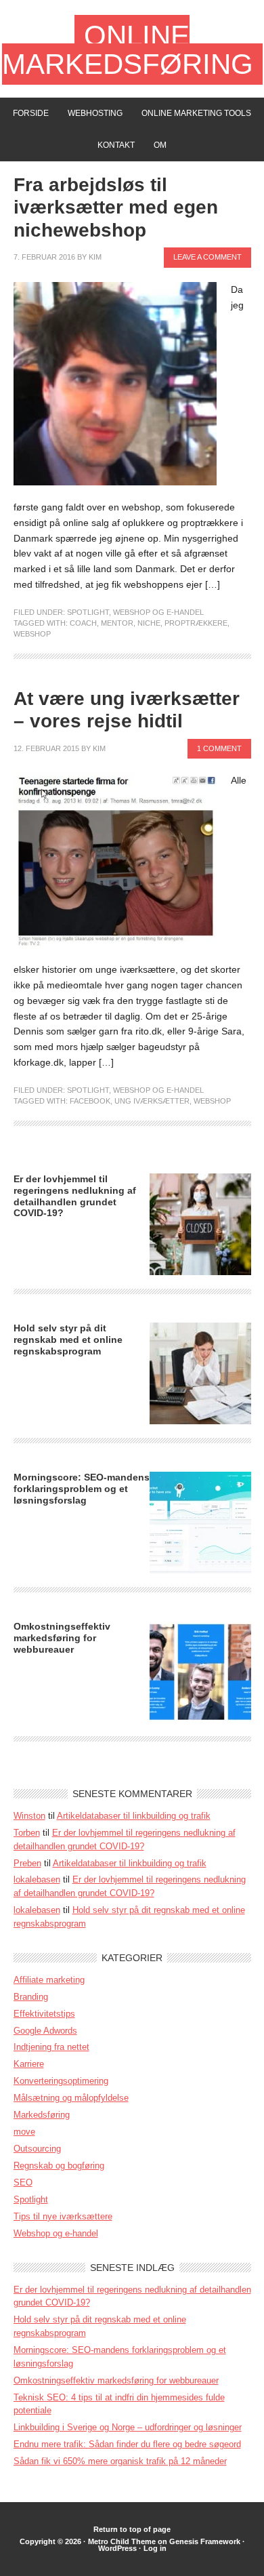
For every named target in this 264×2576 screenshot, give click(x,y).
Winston (29, 1816)
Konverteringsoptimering (61, 2081)
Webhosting (95, 113)
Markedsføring (42, 2115)
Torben (27, 1833)
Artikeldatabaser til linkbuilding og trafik (134, 1816)
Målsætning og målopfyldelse (71, 2098)
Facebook (90, 1101)
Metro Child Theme (122, 2541)
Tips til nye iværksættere (63, 2216)
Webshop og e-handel (158, 612)
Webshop (32, 634)
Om (160, 145)
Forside (31, 113)
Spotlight (88, 612)
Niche (149, 623)
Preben (27, 1863)
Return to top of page (132, 2529)
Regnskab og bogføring (59, 2166)
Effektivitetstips (44, 2014)
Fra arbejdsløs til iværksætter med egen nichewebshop (116, 207)
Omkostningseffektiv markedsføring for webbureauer (62, 1638)
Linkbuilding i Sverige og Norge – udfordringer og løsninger (128, 2427)
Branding (31, 1997)
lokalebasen (37, 1879)
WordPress (117, 2548)
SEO (23, 2182)
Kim (95, 257)
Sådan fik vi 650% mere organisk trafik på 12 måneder (120, 2461)
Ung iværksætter (152, 1101)
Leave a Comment (207, 257)
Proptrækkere (196, 623)
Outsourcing (37, 2149)
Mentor (117, 623)
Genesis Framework (205, 2541)
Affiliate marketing (49, 1980)
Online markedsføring (128, 50)
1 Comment (219, 748)
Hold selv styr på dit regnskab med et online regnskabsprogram (68, 1340)
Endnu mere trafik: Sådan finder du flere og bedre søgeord (127, 2444)
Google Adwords (45, 2031)
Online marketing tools (196, 113)
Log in (155, 2548)
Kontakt (116, 145)
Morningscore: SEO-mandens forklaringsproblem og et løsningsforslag (82, 1489)
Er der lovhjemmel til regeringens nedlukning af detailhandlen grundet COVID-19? (75, 1196)
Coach (83, 623)
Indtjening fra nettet (51, 2047)
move (24, 2132)
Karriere (29, 2064)
